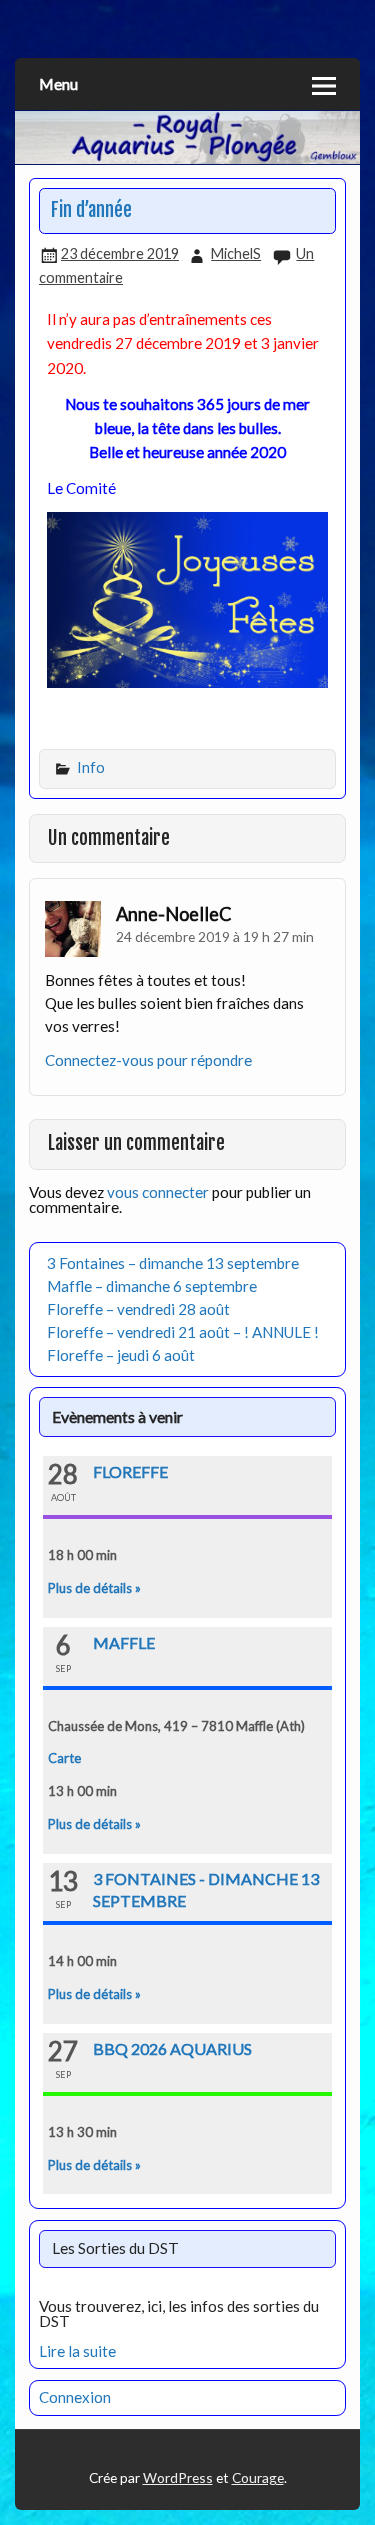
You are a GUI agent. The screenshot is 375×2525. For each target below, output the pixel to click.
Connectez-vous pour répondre (148, 1060)
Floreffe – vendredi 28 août (138, 1309)
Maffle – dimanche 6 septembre (152, 1286)
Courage (258, 2477)
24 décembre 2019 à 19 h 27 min (215, 936)
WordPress (178, 2477)
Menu (58, 83)
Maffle (124, 1642)
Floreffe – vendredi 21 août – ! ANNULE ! (183, 1332)
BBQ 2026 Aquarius (172, 2048)
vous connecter (158, 1192)
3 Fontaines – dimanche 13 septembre (173, 1263)
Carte (64, 1758)
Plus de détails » (94, 1588)
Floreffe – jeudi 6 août (121, 1355)
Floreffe (130, 1471)
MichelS (236, 253)
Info (91, 767)
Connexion (75, 2397)
